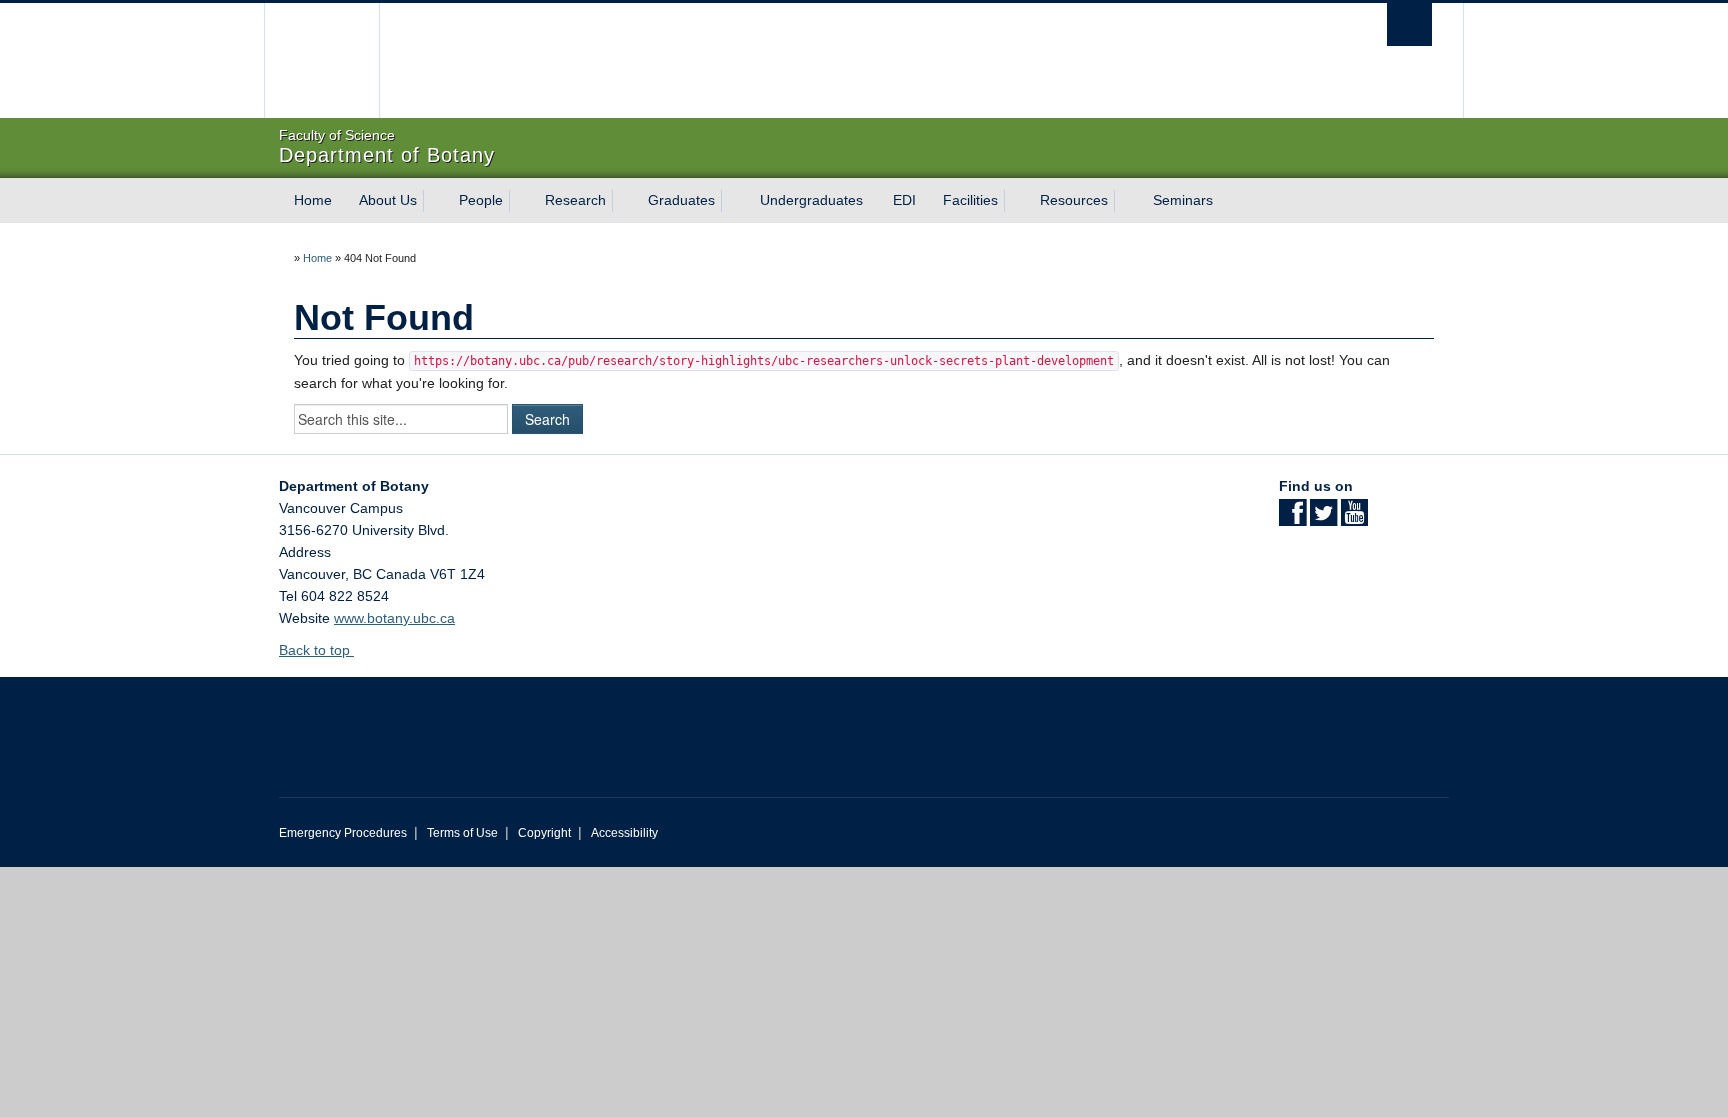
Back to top (316, 650)
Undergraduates (811, 200)
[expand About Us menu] (435, 201)
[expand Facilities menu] (1016, 201)
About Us (388, 200)
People (481, 200)
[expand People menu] (521, 201)
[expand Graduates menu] (733, 201)
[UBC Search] (1409, 24)
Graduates (681, 200)
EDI (904, 200)
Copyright (544, 833)
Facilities (970, 200)
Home (313, 200)
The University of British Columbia (321, 60)
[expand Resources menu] (1126, 201)
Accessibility (624, 833)
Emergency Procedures (343, 833)
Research (575, 200)
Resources (1074, 200)
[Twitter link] (1323, 519)
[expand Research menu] (624, 201)
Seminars (1183, 200)
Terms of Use (462, 833)
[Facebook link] (1292, 519)
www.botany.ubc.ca (394, 618)
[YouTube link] (1354, 519)
